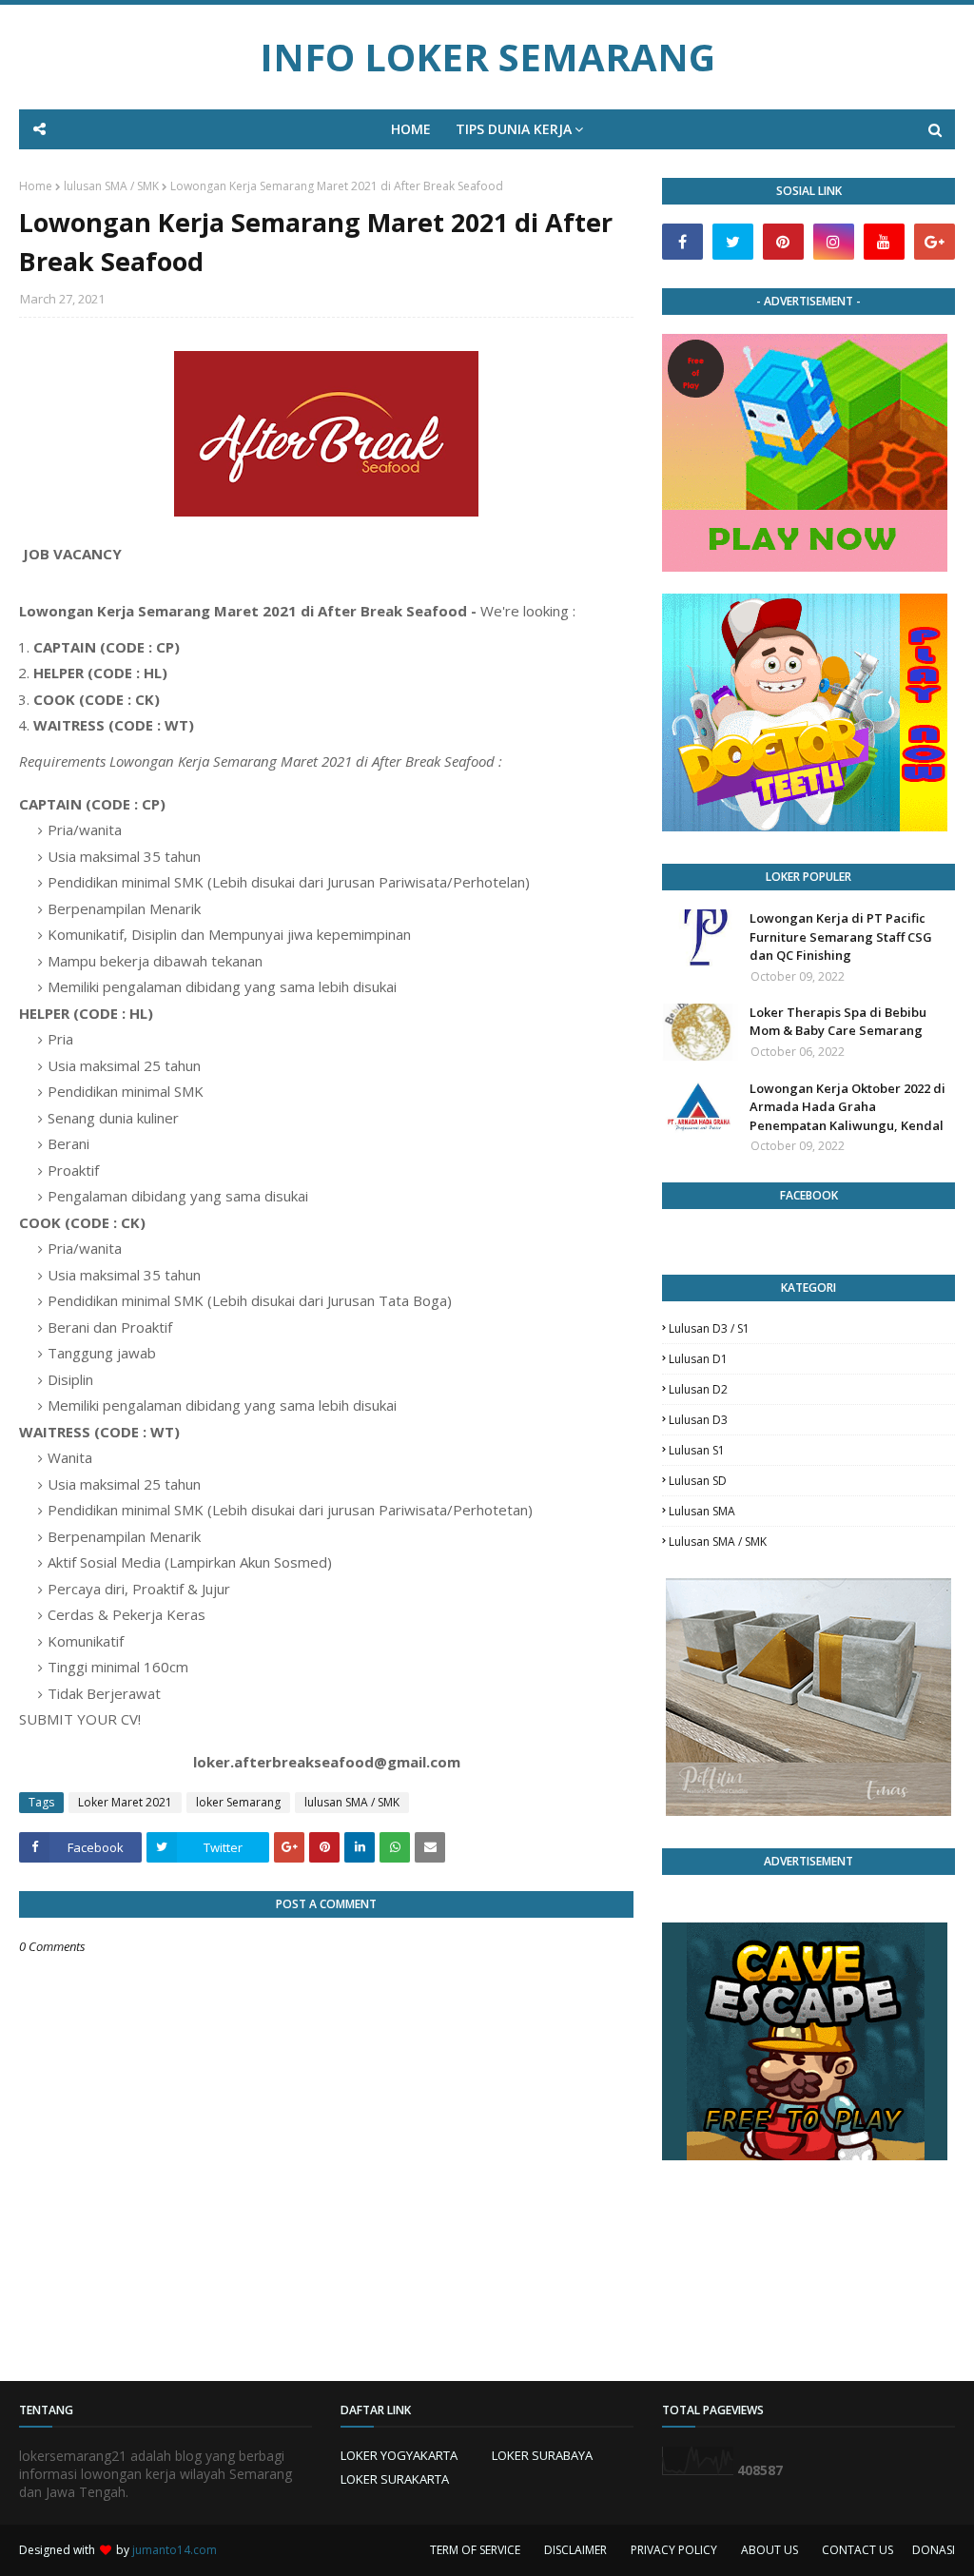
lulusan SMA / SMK (111, 186)
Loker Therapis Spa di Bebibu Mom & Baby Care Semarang (838, 1022)
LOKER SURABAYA (542, 2455)
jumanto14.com (175, 2550)
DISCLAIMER (575, 2550)
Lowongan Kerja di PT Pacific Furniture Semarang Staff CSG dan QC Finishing (841, 937)
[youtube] (884, 242)
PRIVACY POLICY (674, 2550)
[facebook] (682, 242)
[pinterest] (783, 242)
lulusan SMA (702, 1511)
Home (36, 186)
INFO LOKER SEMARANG (487, 57)
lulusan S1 (697, 1450)
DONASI (934, 2550)
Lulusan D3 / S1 (709, 1328)
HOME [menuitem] (411, 129)
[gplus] (935, 242)
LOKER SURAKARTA (395, 2479)
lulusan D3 (698, 1420)
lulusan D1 (698, 1359)
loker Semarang (238, 1802)
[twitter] (733, 242)
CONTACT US (857, 2550)
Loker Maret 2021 (125, 1802)
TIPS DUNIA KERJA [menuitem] (514, 129)
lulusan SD (698, 1481)
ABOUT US (769, 2550)
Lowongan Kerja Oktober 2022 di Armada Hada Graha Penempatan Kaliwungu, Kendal (847, 1107)
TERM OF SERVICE (475, 2550)
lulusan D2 (698, 1389)
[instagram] (834, 242)
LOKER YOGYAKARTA (399, 2455)
